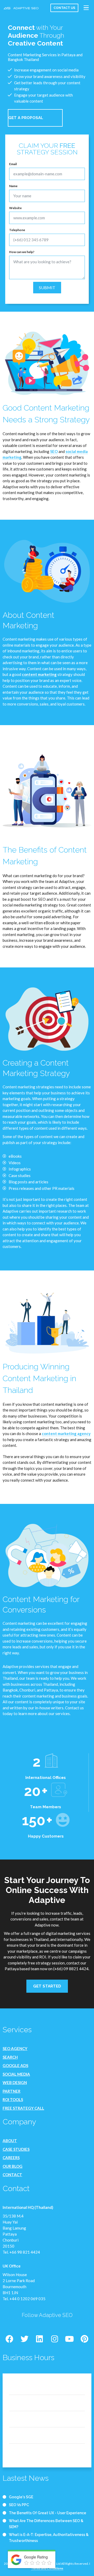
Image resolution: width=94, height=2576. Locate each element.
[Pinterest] (85, 2339)
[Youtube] (69, 2339)
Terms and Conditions (47, 2568)
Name (13, 186)
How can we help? (22, 252)
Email (13, 164)
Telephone (17, 230)
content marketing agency (66, 1433)
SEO (54, 451)
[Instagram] (55, 2339)
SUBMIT (47, 287)
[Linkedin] (39, 2339)
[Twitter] (25, 2339)
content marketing (39, 674)
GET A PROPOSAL (26, 118)
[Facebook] (9, 2339)
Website (15, 208)
